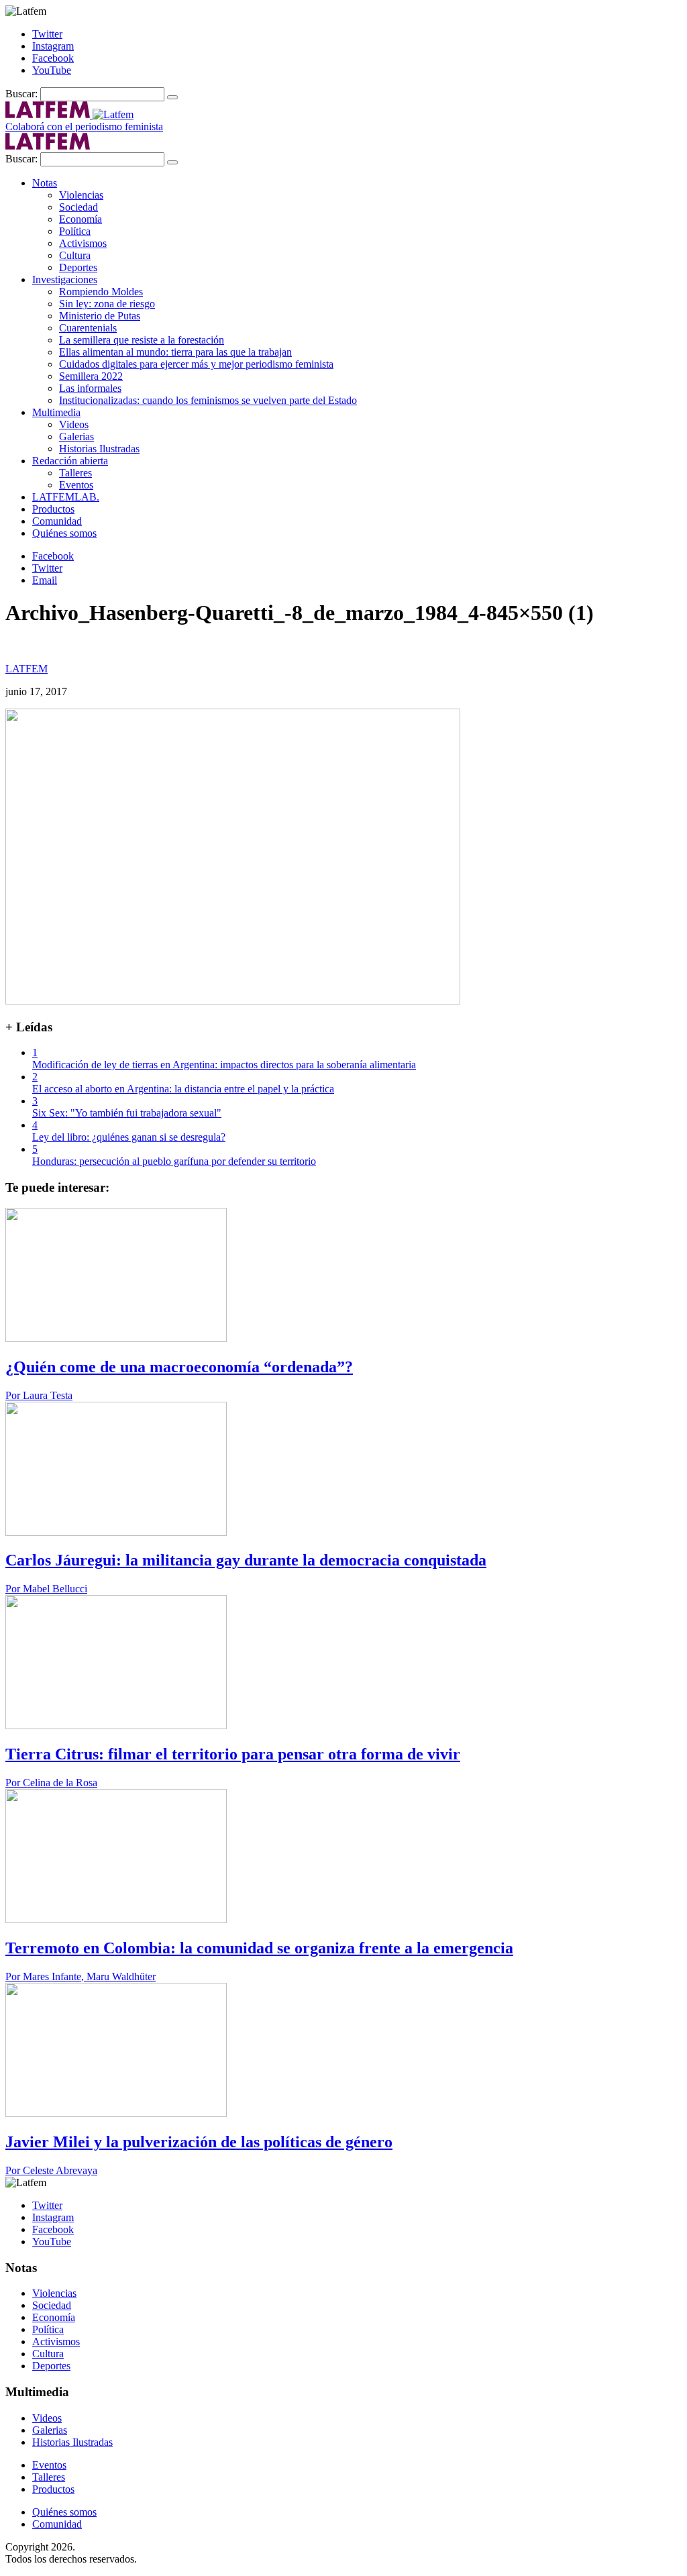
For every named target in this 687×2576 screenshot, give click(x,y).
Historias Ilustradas (99, 449)
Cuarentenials (88, 328)
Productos (53, 509)
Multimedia (56, 412)
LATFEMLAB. (66, 497)
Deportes (78, 267)
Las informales (90, 388)
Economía (81, 219)
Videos (74, 424)
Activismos (83, 243)
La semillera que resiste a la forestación (142, 340)
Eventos (76, 485)
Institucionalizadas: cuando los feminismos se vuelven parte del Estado (208, 400)
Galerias (76, 436)
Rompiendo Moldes (101, 292)
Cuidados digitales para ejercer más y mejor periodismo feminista (196, 364)
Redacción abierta (70, 461)
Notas (45, 183)
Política (75, 231)
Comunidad (57, 521)
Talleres (75, 473)
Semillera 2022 (91, 376)
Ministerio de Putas (100, 316)
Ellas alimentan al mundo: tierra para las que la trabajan (175, 352)
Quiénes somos (64, 533)
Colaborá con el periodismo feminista (84, 126)
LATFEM (27, 669)
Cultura (75, 255)
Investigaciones (65, 279)
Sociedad (78, 207)
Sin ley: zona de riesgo (107, 304)
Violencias (81, 195)
